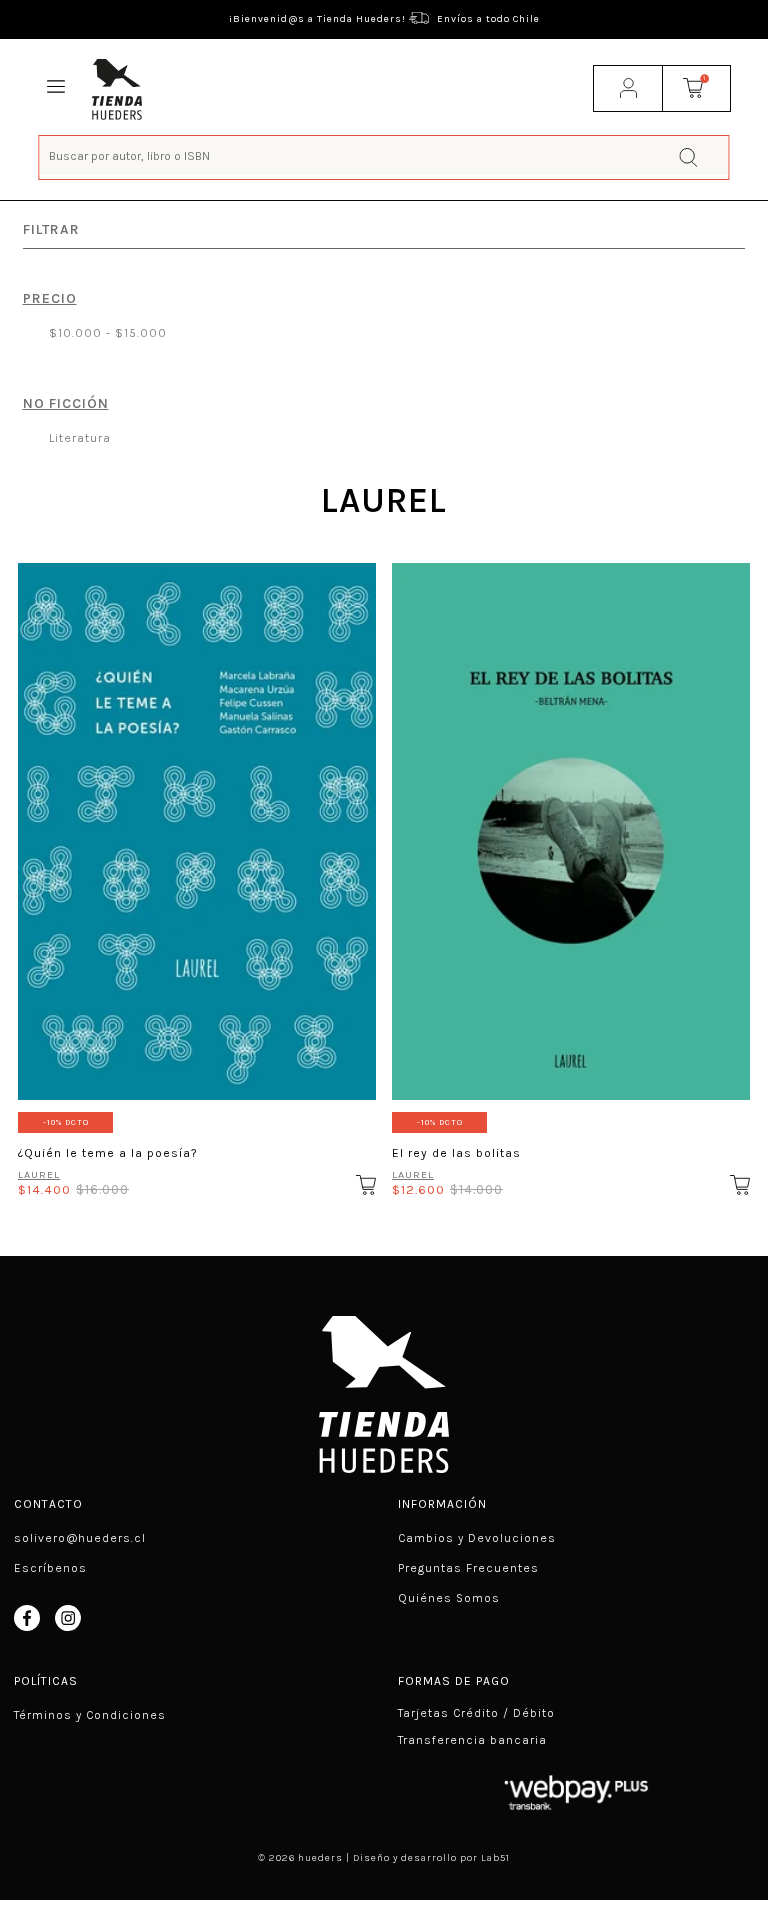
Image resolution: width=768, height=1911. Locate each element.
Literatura (78, 438)
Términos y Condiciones (90, 1715)
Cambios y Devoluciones (477, 1538)
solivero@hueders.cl (80, 1538)
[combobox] (383, 155)
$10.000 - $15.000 (106, 333)
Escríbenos (50, 1568)
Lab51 (495, 1858)
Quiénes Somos (449, 1598)
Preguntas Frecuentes (468, 1568)
